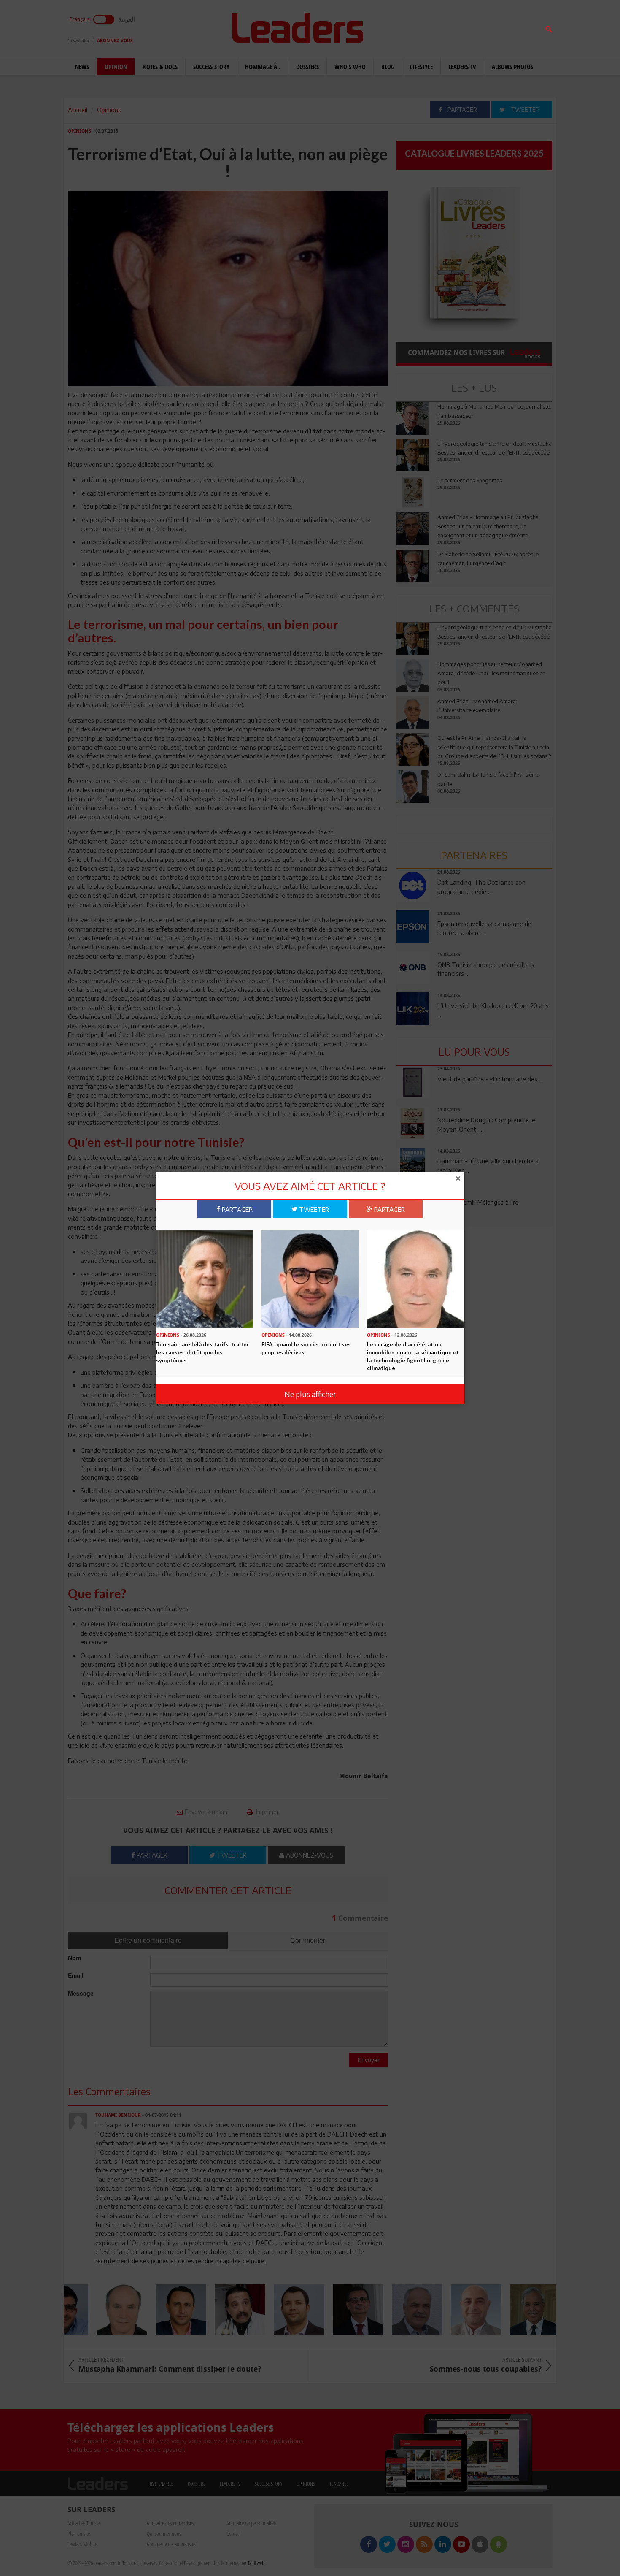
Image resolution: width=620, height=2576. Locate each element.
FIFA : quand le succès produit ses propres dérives (306, 1348)
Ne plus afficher (310, 1394)
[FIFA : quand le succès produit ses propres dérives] (310, 1279)
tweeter (313, 1209)
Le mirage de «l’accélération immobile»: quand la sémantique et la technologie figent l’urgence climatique (413, 1356)
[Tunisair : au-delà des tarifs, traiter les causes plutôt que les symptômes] (205, 1279)
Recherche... (417, 27)
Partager (236, 1209)
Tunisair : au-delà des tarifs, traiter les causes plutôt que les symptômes (203, 1352)
